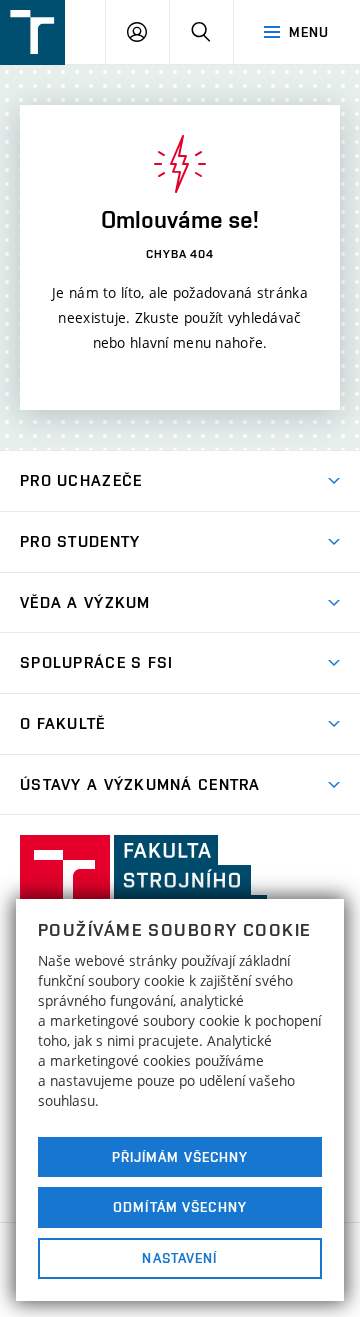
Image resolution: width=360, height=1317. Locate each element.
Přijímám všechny (180, 1157)
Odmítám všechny (180, 1207)
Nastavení (179, 1258)
